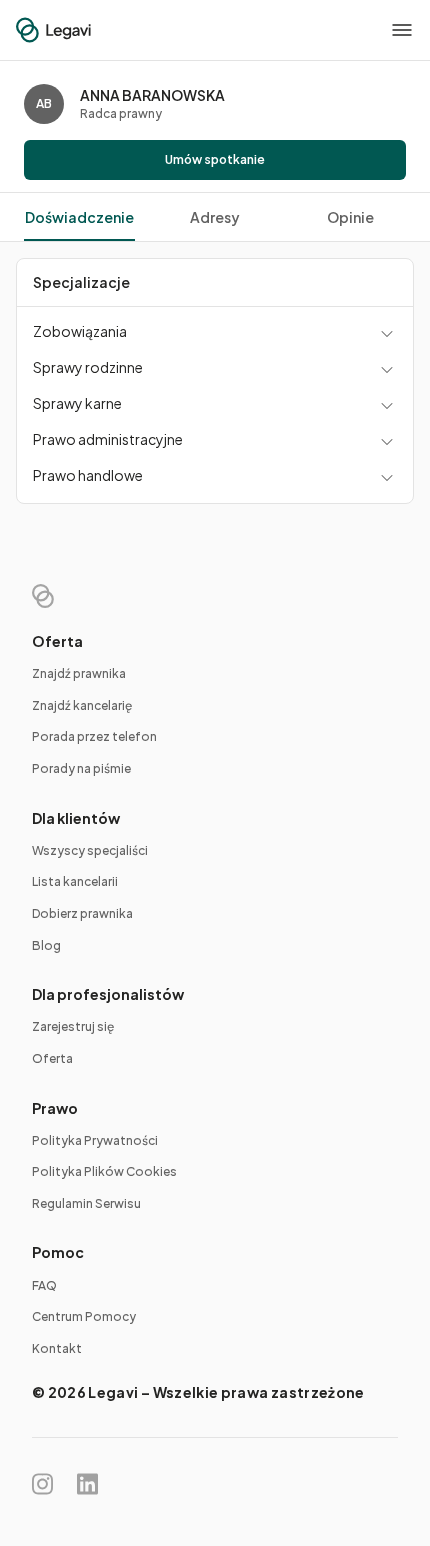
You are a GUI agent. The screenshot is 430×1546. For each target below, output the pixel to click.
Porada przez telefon (94, 736)
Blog (46, 945)
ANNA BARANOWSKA (152, 95)
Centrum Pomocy (84, 1316)
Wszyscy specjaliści (90, 850)
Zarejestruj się (73, 1026)
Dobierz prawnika (82, 913)
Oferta (52, 1058)
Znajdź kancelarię (82, 705)
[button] (402, 30)
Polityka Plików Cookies (104, 1171)
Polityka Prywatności (95, 1140)
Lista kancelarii (75, 881)
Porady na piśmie (81, 768)
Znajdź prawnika (79, 673)
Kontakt (57, 1348)
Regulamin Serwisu (86, 1203)
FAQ (44, 1285)
